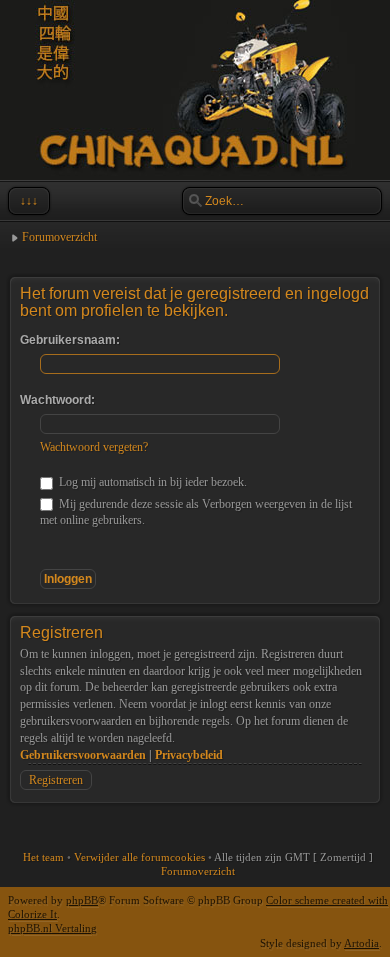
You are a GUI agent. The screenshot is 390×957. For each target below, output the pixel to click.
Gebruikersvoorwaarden (83, 755)
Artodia (361, 943)
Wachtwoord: (57, 400)
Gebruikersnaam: (70, 340)
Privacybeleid (189, 755)
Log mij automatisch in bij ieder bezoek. (151, 482)
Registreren (56, 780)
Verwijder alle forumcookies (139, 857)
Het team (43, 857)
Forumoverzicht (59, 237)
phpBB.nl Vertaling (52, 928)
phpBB (82, 900)
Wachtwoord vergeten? (94, 447)
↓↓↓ (29, 201)
